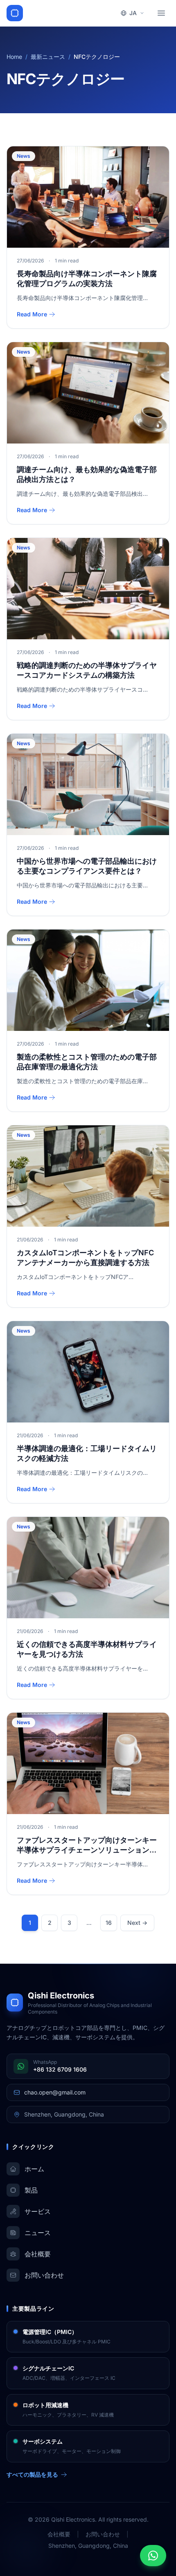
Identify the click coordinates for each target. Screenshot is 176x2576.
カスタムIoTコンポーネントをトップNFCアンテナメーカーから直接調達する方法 (85, 1258)
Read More (32, 314)
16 (109, 1923)
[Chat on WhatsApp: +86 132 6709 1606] (153, 2556)
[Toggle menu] (161, 13)
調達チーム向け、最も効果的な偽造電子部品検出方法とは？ (87, 475)
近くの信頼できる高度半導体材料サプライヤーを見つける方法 (87, 1649)
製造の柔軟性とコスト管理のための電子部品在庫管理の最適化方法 (87, 1062)
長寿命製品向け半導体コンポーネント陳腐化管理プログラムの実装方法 (87, 279)
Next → (137, 1923)
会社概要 (59, 2534)
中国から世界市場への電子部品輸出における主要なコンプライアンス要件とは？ (87, 866)
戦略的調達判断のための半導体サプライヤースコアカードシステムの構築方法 (87, 670)
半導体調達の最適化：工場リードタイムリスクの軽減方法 (87, 1454)
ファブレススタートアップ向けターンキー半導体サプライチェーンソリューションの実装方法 (87, 1846)
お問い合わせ (103, 2534)
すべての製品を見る (32, 2474)
